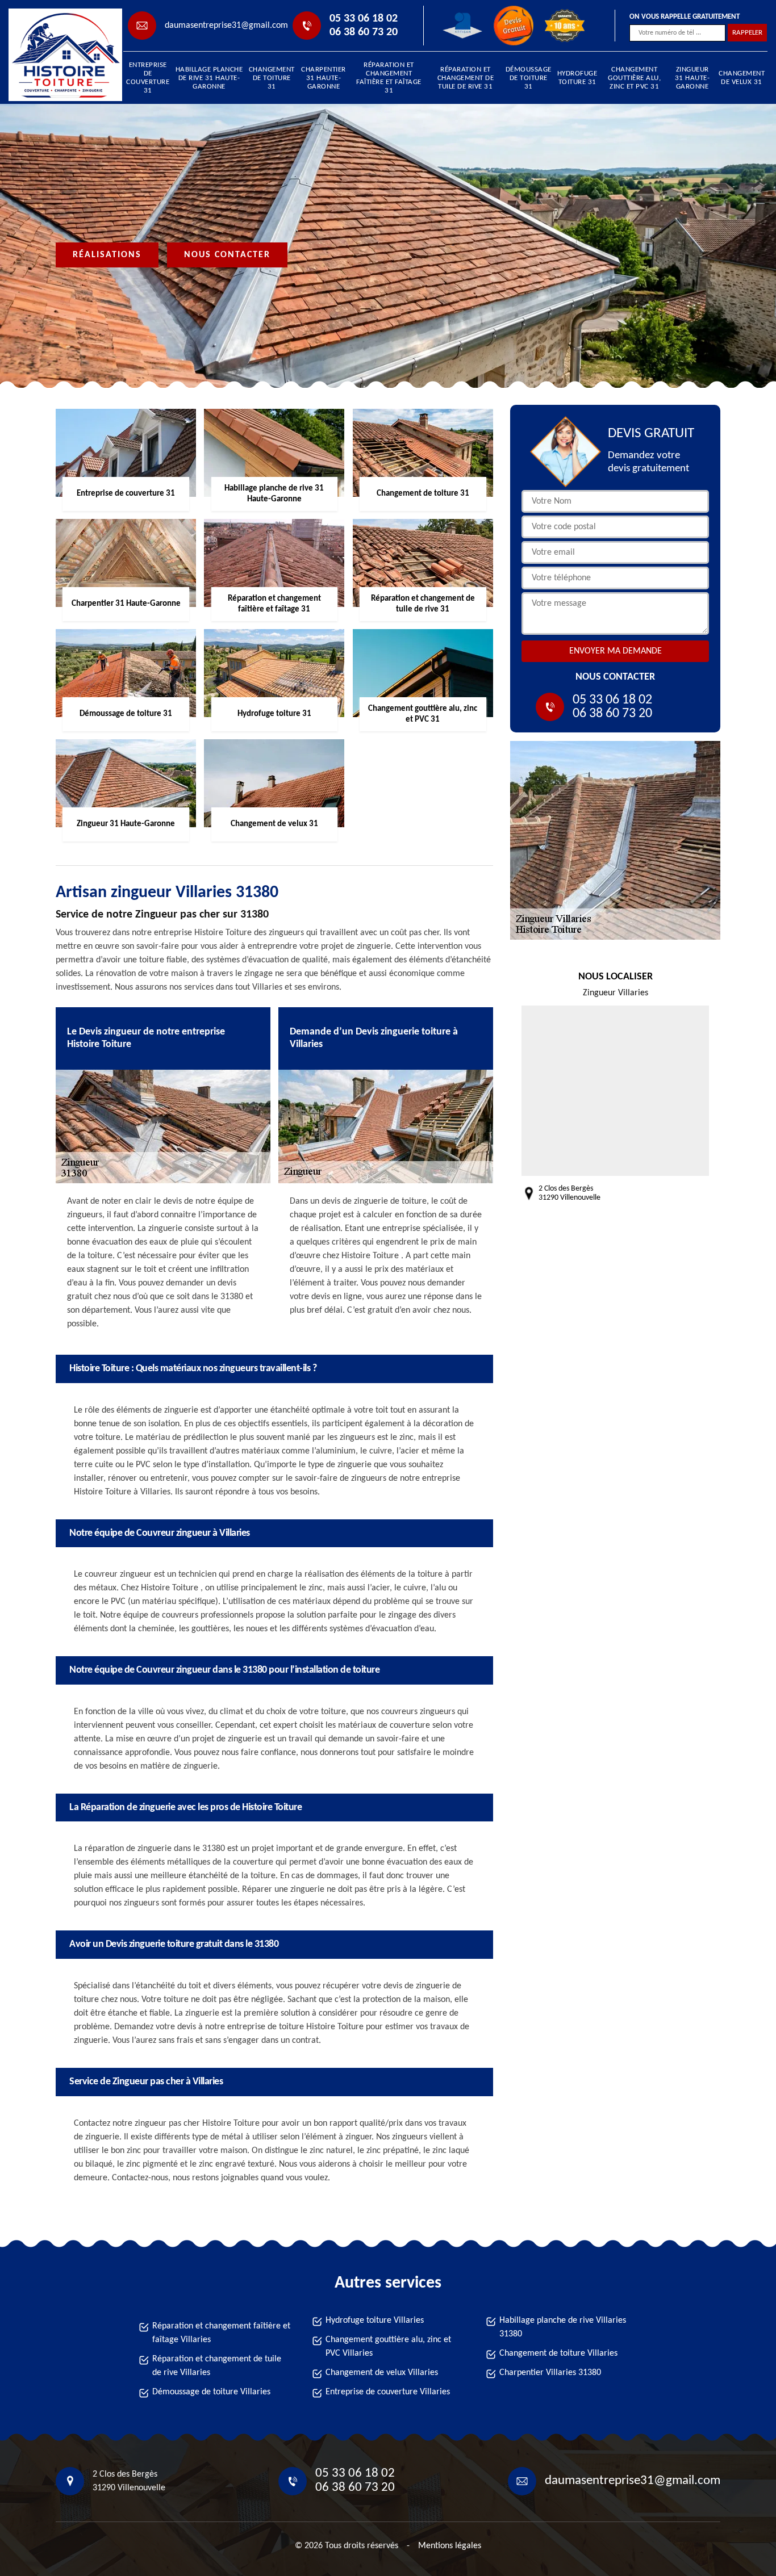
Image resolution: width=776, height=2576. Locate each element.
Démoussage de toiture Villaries (211, 2392)
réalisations (107, 255)
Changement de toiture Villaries (558, 2353)
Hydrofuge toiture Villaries (375, 2321)
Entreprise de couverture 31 (148, 78)
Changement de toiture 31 (272, 78)
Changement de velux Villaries (382, 2373)
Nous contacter (227, 255)
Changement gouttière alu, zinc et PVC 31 (634, 78)
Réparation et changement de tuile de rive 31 (466, 78)
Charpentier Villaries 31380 (550, 2373)
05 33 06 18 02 (364, 19)
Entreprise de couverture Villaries (388, 2392)
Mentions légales (450, 2546)
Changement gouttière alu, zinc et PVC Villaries (388, 2347)
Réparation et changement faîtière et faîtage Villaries (221, 2333)
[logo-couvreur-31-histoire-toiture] (60, 55)
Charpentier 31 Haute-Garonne (324, 78)
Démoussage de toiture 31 (529, 78)
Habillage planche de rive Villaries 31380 (563, 2327)
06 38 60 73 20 (364, 32)
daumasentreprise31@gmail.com (226, 26)
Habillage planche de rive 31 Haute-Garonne (209, 78)
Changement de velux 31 (742, 78)
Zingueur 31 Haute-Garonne (692, 78)
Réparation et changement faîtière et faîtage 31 (389, 78)
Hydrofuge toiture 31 (577, 78)
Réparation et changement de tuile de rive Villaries (217, 2366)
